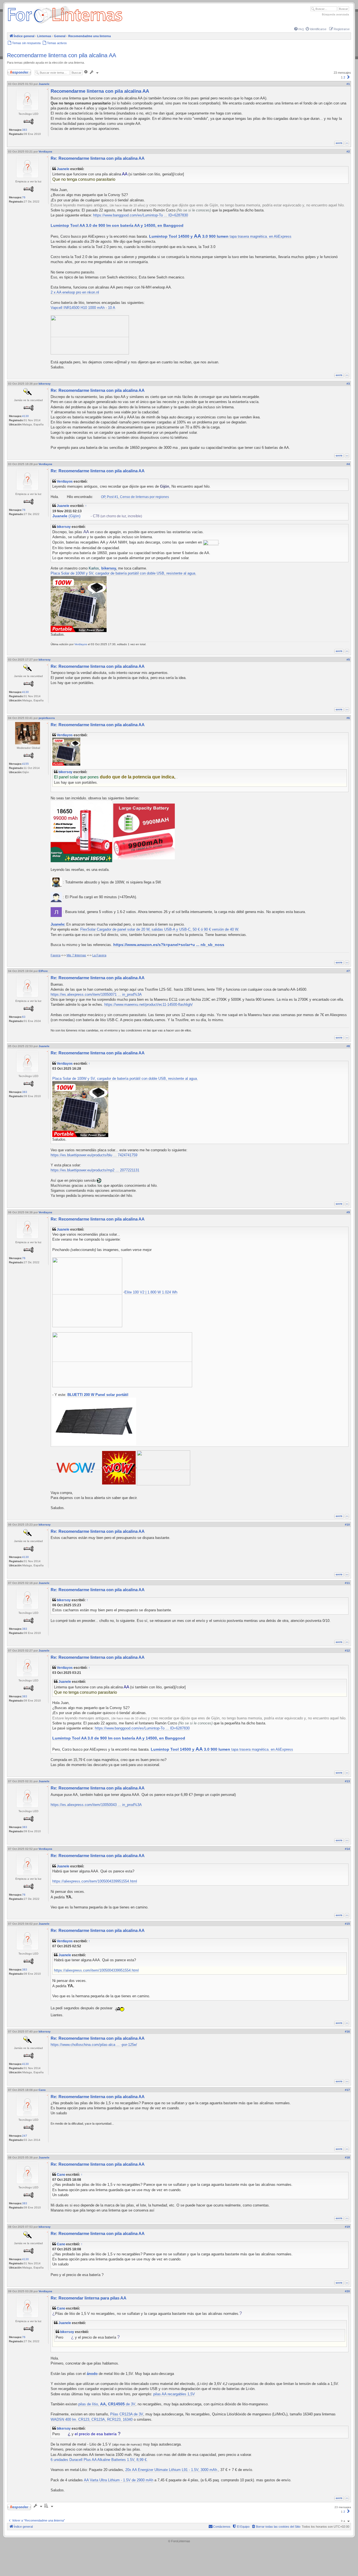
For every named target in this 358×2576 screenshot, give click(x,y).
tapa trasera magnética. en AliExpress (220, 237)
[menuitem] (299, 29)
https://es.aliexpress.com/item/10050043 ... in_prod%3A (96, 1805)
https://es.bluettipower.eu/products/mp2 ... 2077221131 (95, 1170)
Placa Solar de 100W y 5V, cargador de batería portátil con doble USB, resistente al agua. (123, 573)
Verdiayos (65, 481)
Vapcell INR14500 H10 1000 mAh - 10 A (83, 308)
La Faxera (99, 955)
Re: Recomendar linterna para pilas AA (89, 2298)
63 (24, 1017)
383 (25, 130)
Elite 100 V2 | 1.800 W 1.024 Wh (151, 1292)
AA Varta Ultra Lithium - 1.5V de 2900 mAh (119, 2480)
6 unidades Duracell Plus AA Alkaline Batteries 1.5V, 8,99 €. (99, 2460)
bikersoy (64, 527)
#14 (347, 1849)
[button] (348, 77)
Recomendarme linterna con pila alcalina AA (62, 55)
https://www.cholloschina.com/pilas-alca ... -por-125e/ (94, 2045)
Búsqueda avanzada (335, 14)
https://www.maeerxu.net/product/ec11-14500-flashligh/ (149, 1005)
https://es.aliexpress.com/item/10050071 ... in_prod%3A (96, 994)
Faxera (56, 955)
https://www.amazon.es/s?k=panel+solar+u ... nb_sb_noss (169, 945)
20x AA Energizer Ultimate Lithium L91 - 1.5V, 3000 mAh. (172, 2470)
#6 (348, 718)
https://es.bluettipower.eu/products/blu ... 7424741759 (94, 1155)
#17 (347, 2090)
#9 (348, 1212)
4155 (25, 764)
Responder (15, 71)
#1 (348, 84)
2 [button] (344, 77)
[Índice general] (65, 24)
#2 (348, 152)
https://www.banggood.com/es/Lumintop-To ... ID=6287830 (141, 215)
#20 (347, 2291)
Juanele (63, 169)
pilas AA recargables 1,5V (174, 2394)
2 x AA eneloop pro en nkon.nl (75, 292)
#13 (347, 1781)
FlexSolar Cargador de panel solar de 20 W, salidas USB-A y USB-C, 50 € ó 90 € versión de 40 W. (160, 929)
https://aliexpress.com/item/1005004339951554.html (95, 1881)
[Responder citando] (339, 143)
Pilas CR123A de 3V (127, 2414)
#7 (348, 971)
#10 (347, 1525)
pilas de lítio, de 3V (107, 2404)
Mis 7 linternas (76, 955)
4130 (25, 416)
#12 (347, 1651)
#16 (347, 2032)
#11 (347, 1583)
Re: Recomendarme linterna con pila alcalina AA (98, 158)
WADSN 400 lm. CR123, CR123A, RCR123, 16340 (92, 2419)
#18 (347, 2157)
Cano (61, 2175)
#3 (348, 384)
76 (24, 197)
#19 (347, 2227)
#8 (348, 1046)
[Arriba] (347, 143)
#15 (347, 1924)
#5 (348, 660)
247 (25, 2136)
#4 (348, 464)
